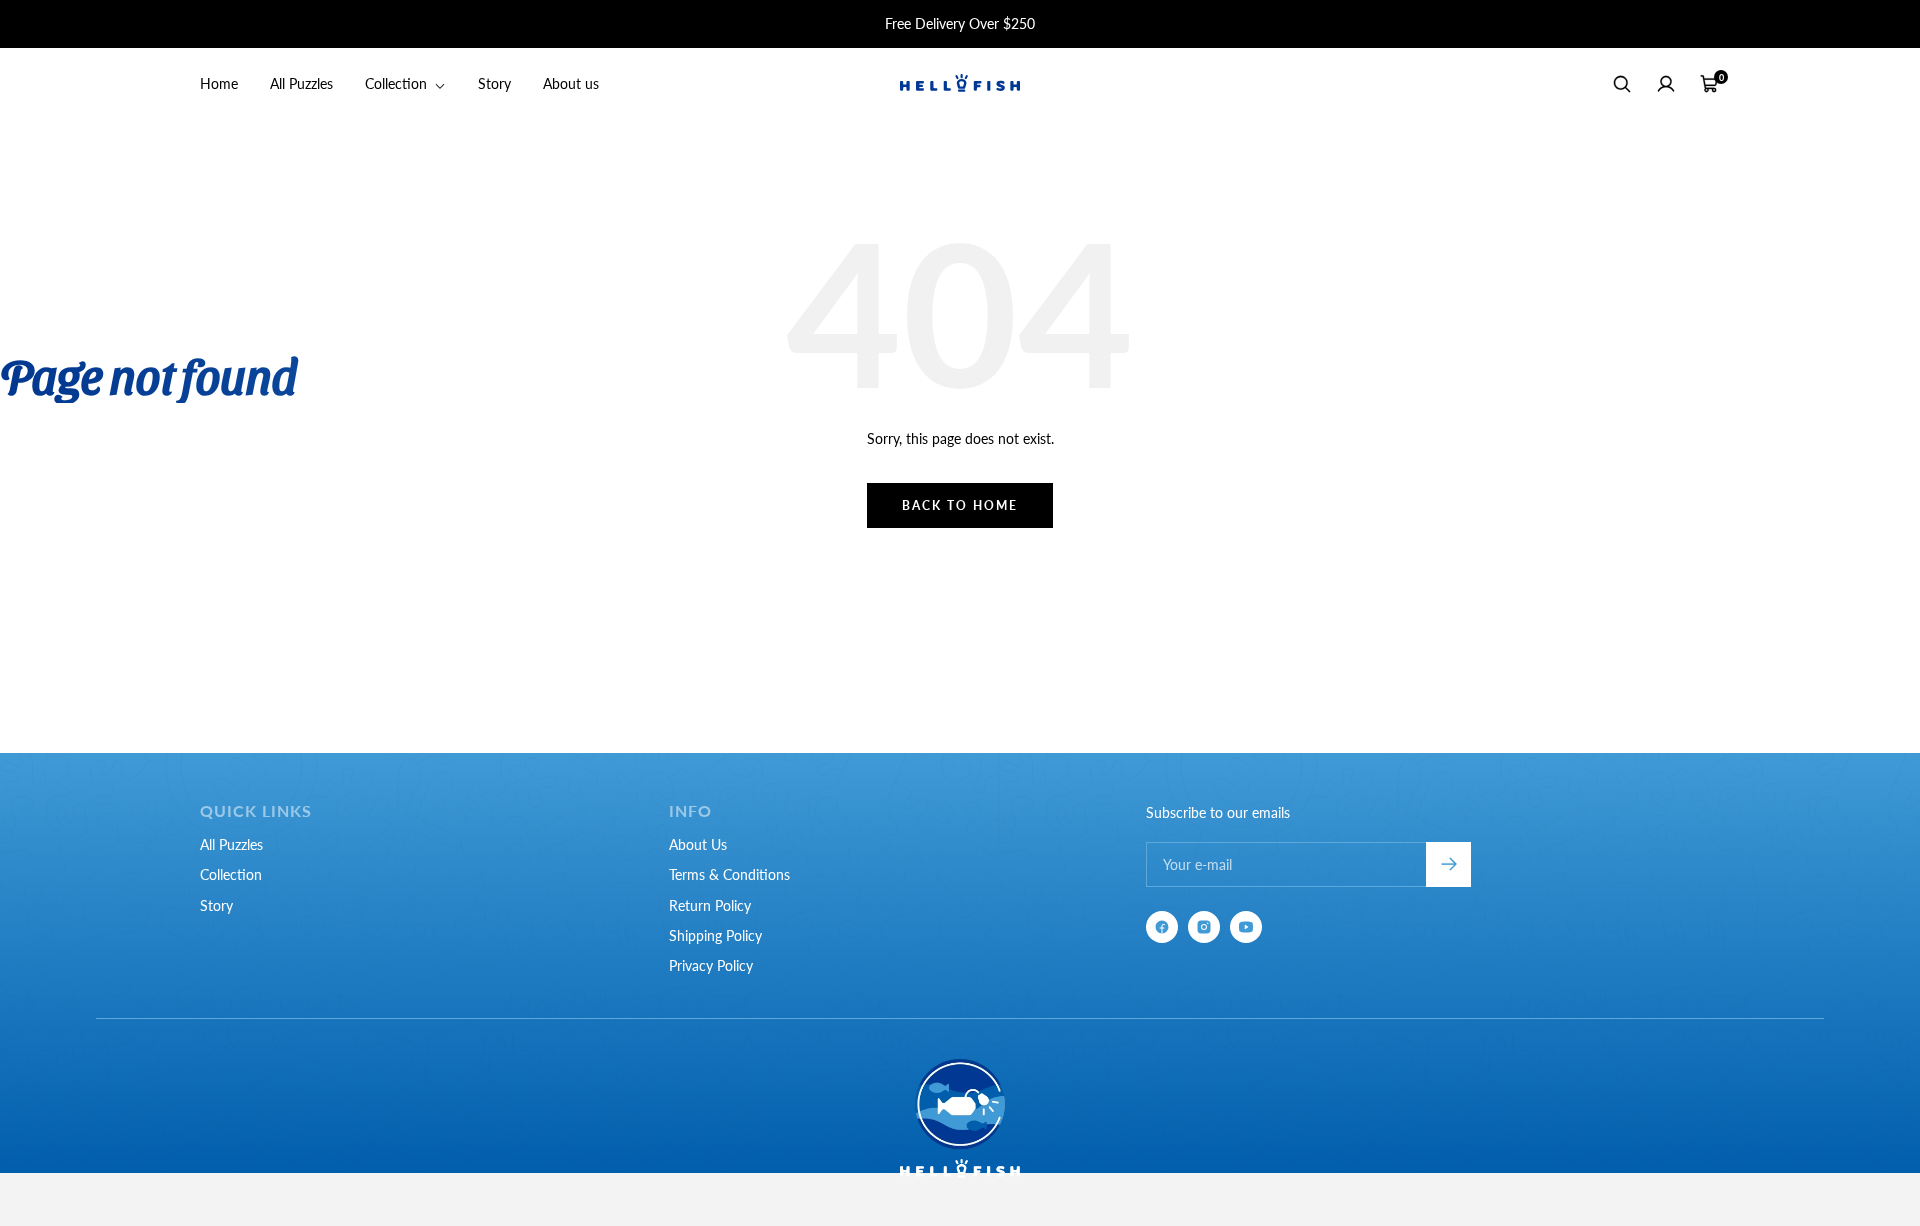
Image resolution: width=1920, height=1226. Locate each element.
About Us (698, 844)
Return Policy (710, 905)
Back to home (960, 505)
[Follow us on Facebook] (1162, 927)
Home (219, 83)
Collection (398, 83)
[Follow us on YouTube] (1246, 927)
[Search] (1622, 84)
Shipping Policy (715, 935)
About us (571, 83)
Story (494, 83)
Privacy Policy (711, 965)
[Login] (1666, 84)
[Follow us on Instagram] (1204, 927)
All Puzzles (301, 83)
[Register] (1448, 864)
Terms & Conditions (729, 874)
